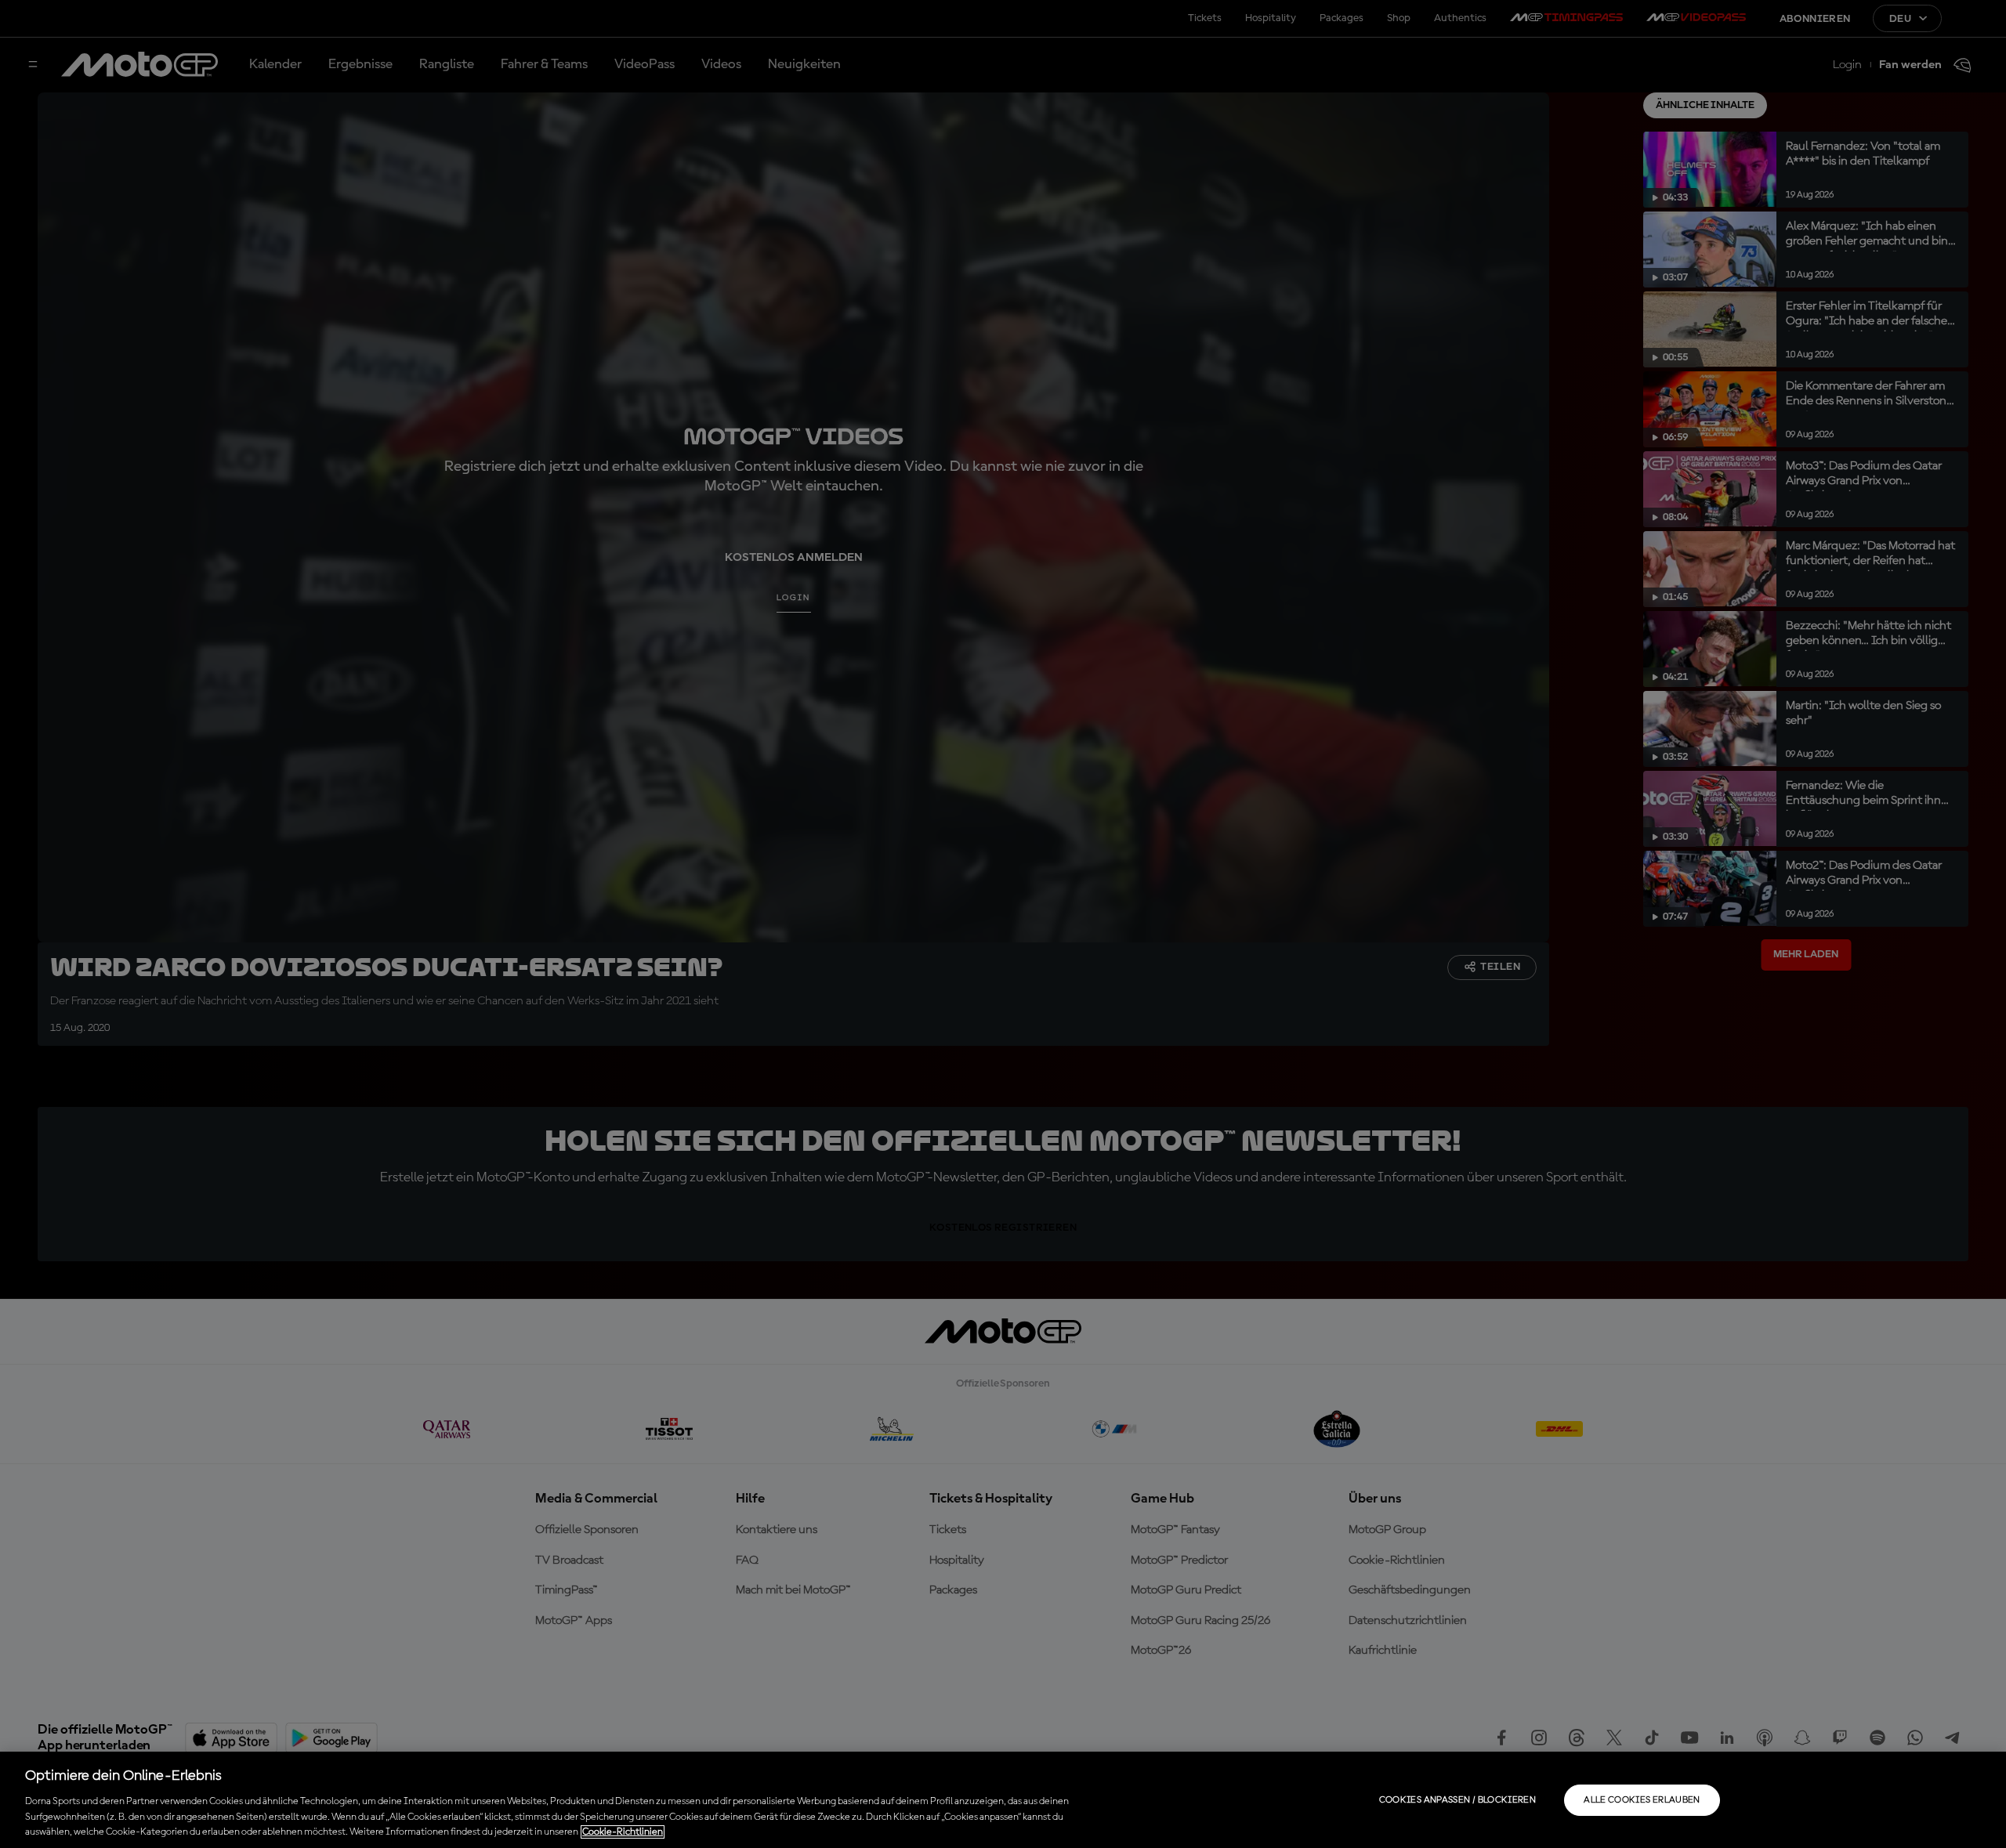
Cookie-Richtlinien (623, 1832)
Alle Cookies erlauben (1642, 1800)
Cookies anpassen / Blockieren (1457, 1800)
